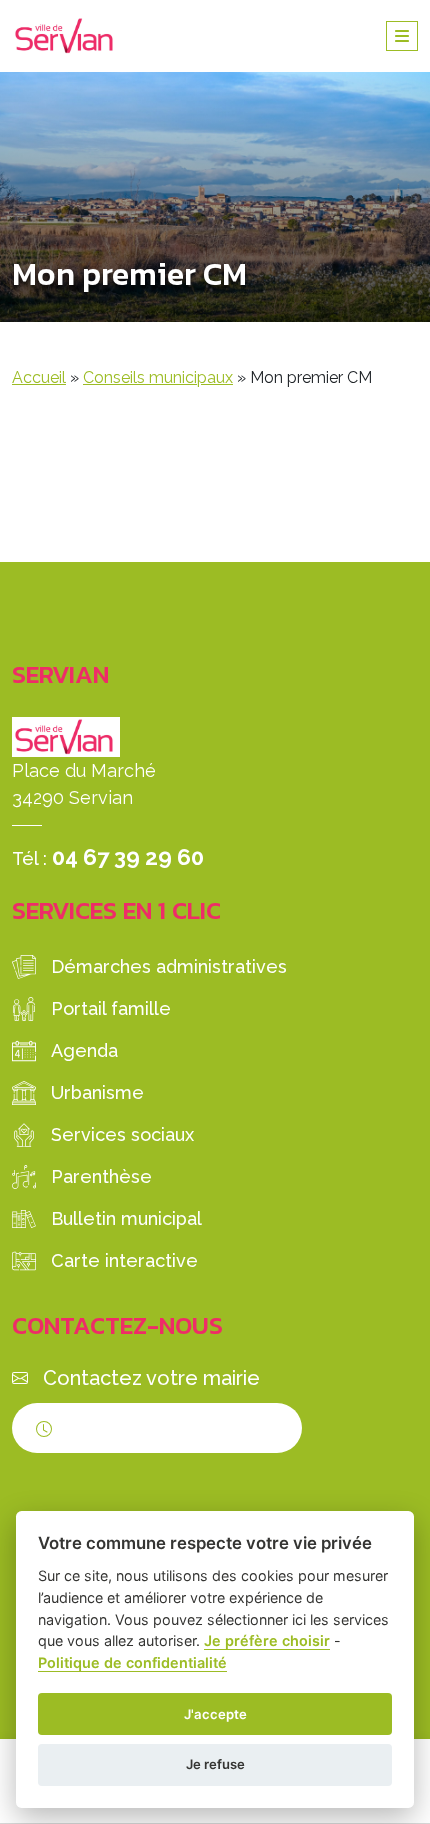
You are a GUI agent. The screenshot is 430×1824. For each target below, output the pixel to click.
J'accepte (215, 1714)
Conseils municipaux (158, 377)
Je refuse (215, 1764)
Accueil (39, 377)
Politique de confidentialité (132, 1662)
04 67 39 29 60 (128, 857)
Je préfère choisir (267, 1640)
